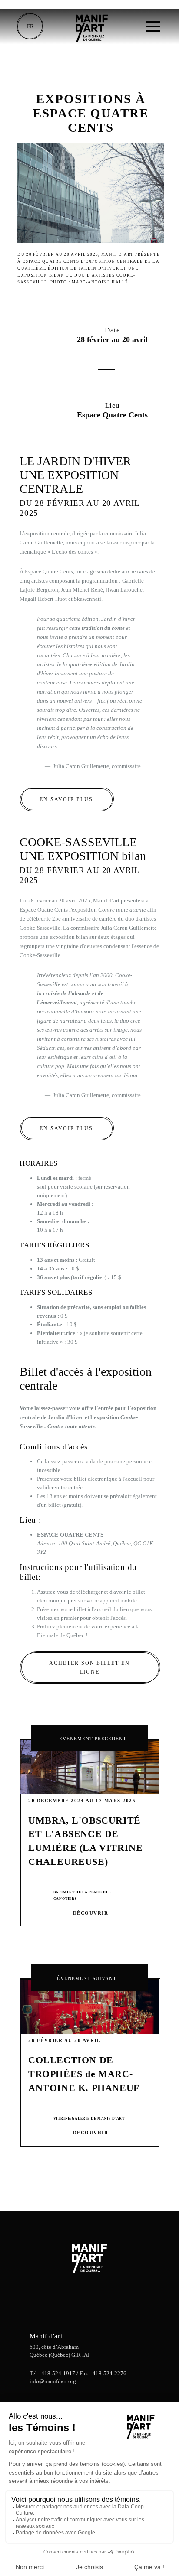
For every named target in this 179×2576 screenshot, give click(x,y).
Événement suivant (87, 1978)
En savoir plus (66, 800)
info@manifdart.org (53, 2381)
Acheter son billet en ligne (89, 1668)
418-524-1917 (58, 2373)
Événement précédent (93, 1739)
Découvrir (91, 1913)
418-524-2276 (109, 2373)
